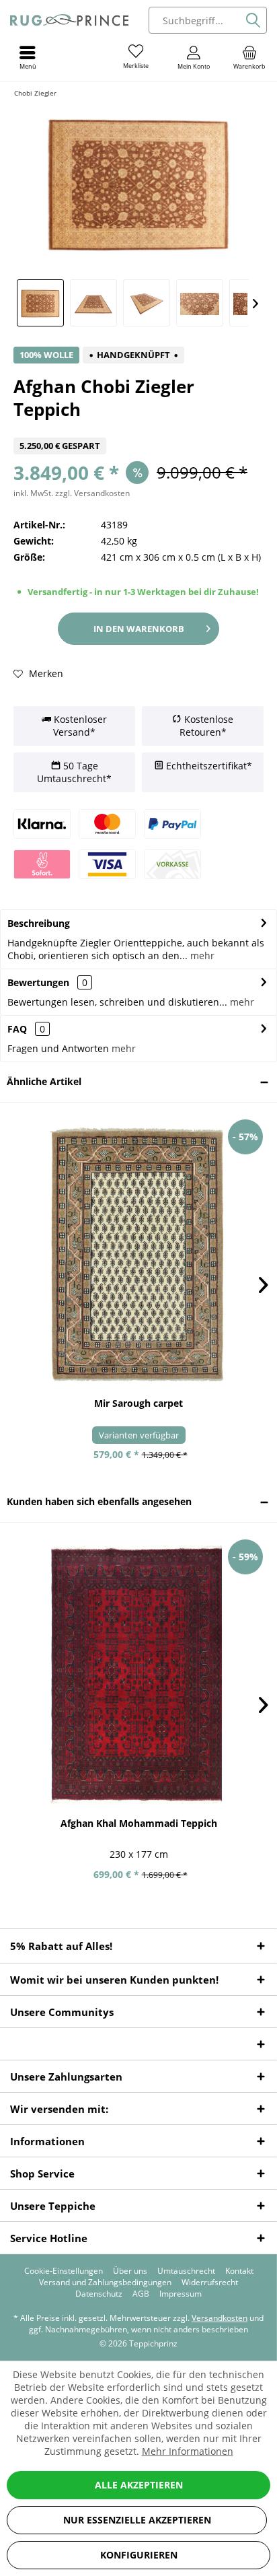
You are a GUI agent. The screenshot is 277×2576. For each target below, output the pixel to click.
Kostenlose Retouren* (206, 726)
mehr (201, 955)
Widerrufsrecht (210, 2283)
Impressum (181, 2294)
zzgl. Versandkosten (92, 493)
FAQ (26, 1029)
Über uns (130, 2271)
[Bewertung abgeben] (138, 429)
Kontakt (239, 2271)
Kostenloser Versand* (79, 726)
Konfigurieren (139, 2555)
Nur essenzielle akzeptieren (137, 2520)
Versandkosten (220, 2318)
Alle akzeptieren (139, 2485)
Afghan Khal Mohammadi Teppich (139, 1823)
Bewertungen (38, 982)
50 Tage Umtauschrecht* (74, 772)
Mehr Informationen (188, 2451)
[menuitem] (249, 57)
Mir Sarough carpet (138, 1403)
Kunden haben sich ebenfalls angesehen (99, 1501)
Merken (45, 673)
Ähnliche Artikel (44, 1081)
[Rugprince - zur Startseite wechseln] (69, 20)
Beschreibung (39, 923)
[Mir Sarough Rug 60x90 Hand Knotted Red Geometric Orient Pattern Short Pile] (138, 1255)
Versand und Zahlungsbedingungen (105, 2283)
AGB (141, 2294)
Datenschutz (99, 2294)
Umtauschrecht (186, 2271)
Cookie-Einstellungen (64, 2271)
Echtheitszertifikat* (208, 766)
